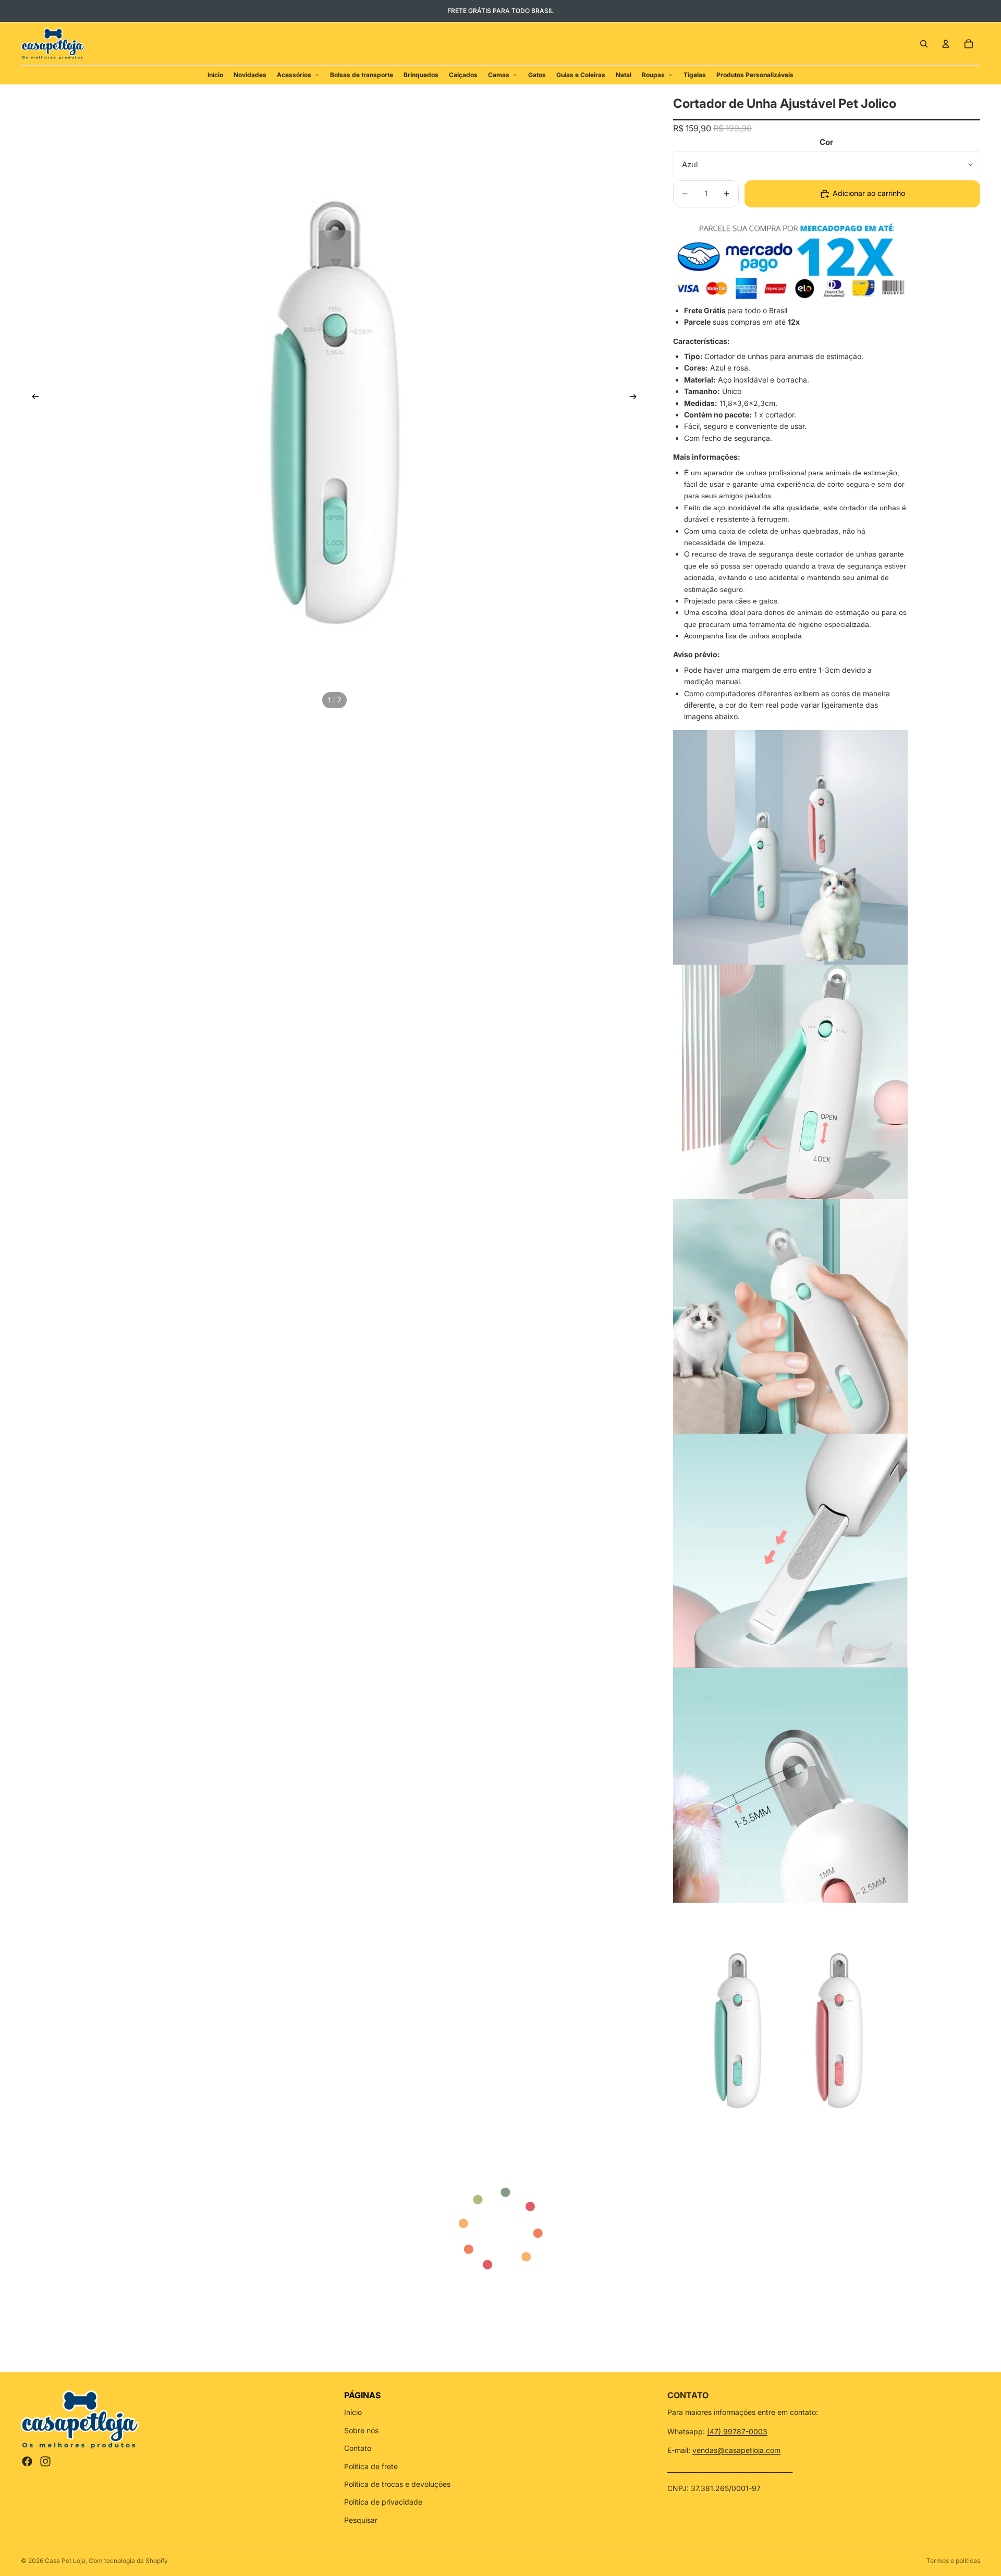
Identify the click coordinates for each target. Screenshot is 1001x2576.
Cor (826, 142)
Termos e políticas (953, 2561)
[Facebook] (27, 2461)
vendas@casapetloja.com (736, 2450)
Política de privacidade (383, 2502)
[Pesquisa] (924, 44)
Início (353, 2412)
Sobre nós (361, 2430)
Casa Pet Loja (65, 2561)
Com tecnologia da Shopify (128, 2561)
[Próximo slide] (637, 398)
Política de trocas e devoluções (397, 2484)
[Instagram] (45, 2461)
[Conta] (946, 44)
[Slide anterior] (32, 398)
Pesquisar (361, 2520)
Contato (358, 2448)
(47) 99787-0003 (737, 2431)
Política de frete (371, 2466)
